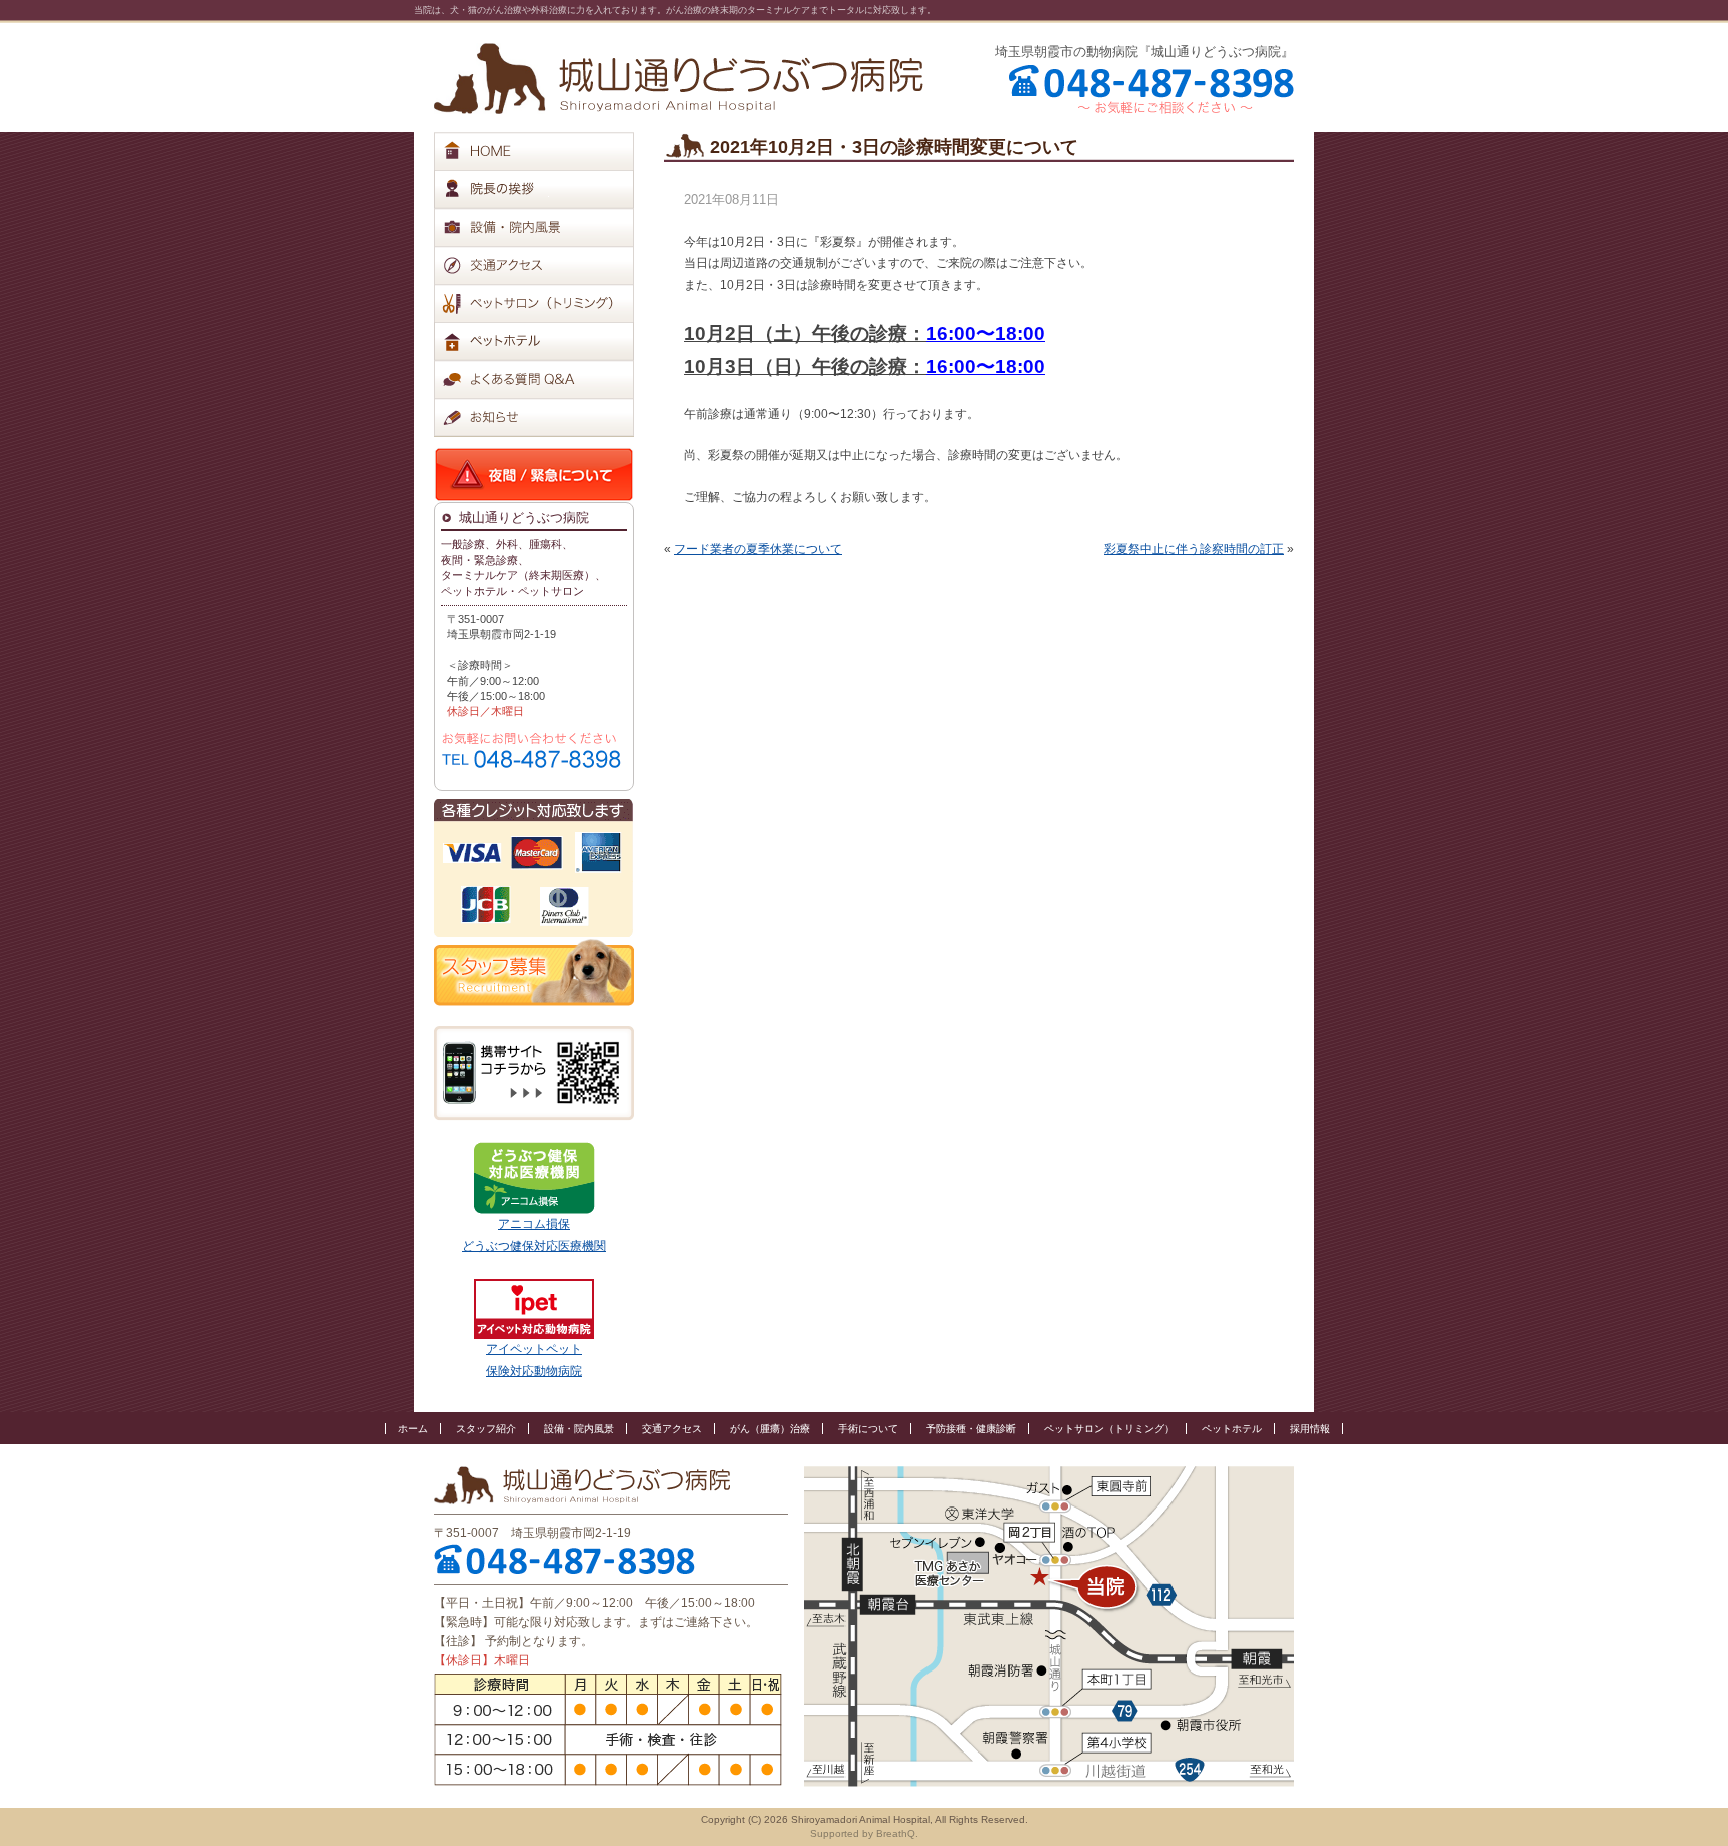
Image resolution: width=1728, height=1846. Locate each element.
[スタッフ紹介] (549, 189)
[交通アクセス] (549, 265)
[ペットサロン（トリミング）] (549, 303)
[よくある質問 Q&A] (549, 379)
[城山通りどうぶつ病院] (678, 78)
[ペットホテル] (549, 341)
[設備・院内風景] (549, 227)
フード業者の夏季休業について (758, 549)
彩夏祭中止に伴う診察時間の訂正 (1194, 549)
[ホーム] (549, 151)
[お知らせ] (549, 417)
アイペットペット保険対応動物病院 (534, 1360)
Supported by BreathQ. (864, 1833)
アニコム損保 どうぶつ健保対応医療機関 (534, 1235)
